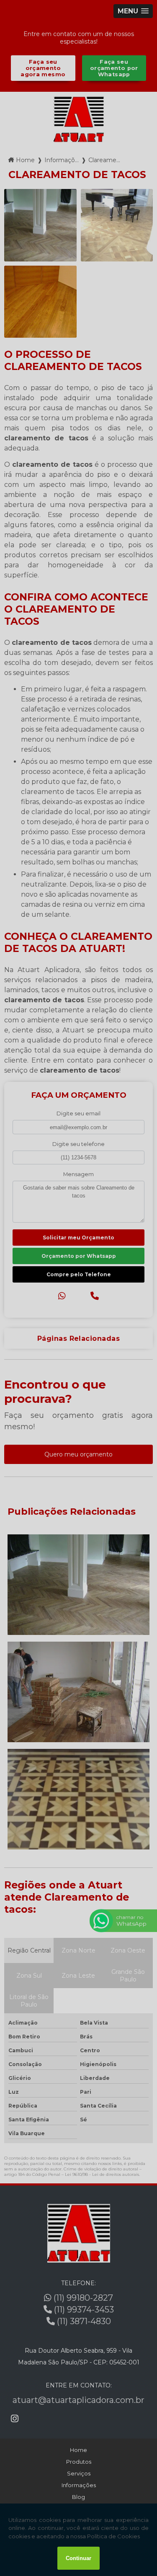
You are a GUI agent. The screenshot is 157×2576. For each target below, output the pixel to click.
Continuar (78, 2558)
